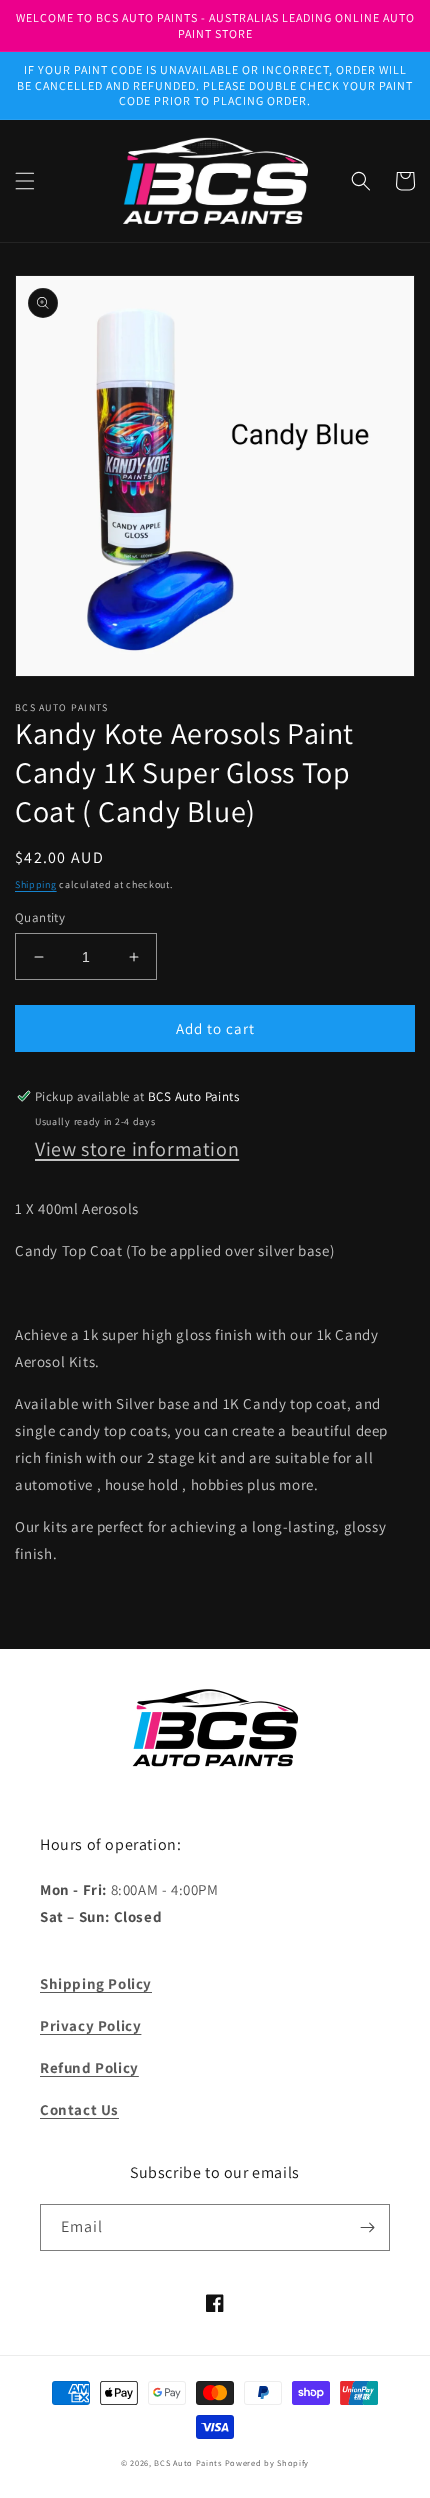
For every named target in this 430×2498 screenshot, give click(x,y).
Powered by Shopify (267, 2462)
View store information (137, 1149)
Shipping (36, 884)
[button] (25, 181)
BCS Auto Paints (188, 2462)
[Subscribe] (367, 2227)
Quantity (40, 917)
